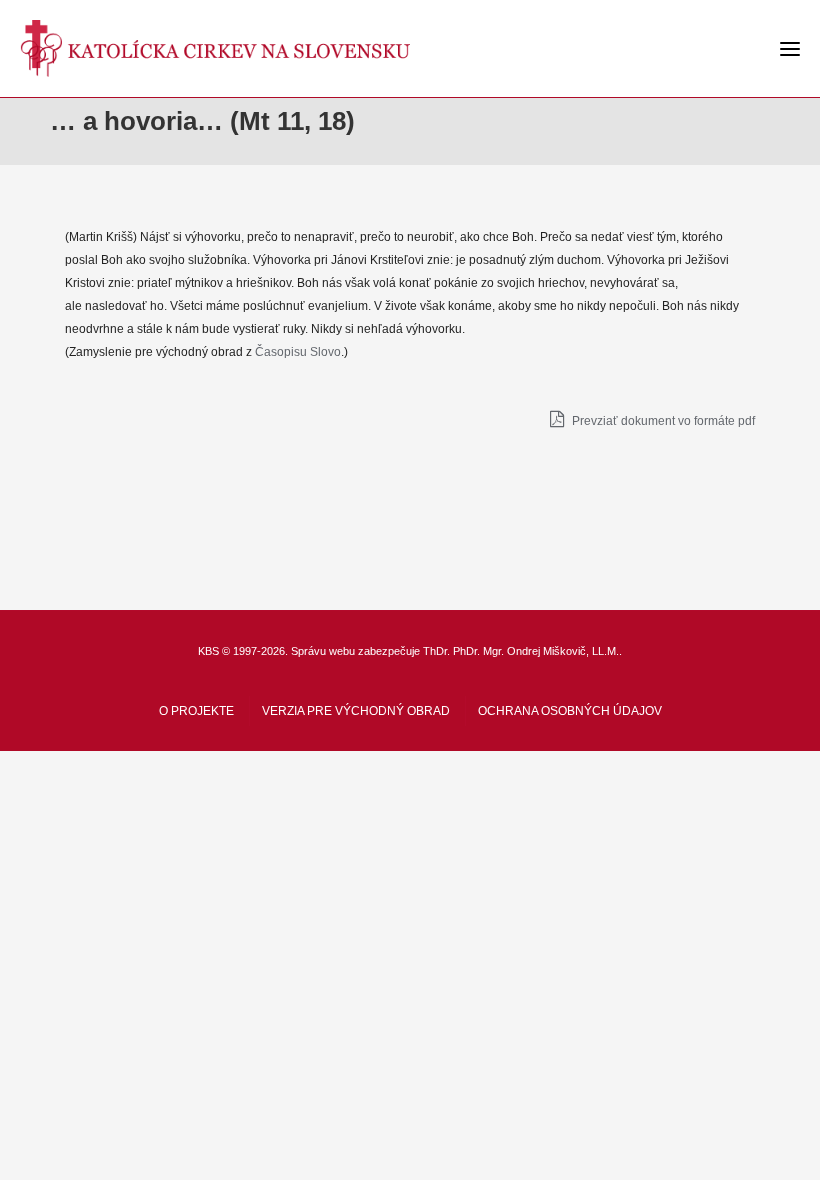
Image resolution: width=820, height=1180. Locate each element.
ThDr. (436, 651)
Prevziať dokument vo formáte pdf (662, 421)
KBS (208, 651)
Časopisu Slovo (298, 352)
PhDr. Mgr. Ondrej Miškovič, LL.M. (536, 651)
